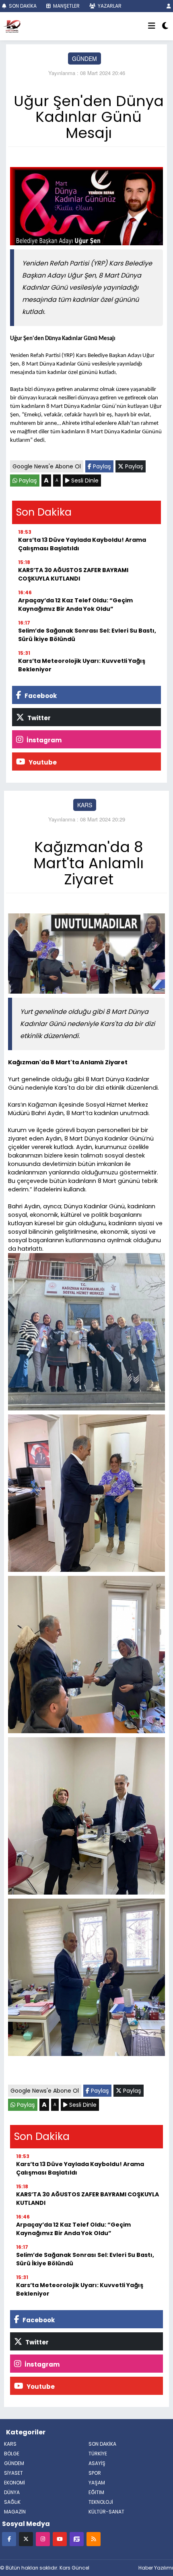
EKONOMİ (14, 2483)
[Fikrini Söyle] (77, 2539)
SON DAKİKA (22, 6)
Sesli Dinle (84, 481)
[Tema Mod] (165, 26)
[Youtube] (60, 2539)
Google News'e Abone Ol (47, 466)
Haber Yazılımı (156, 2568)
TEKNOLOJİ (101, 2502)
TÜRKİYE (98, 2454)
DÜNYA (12, 2492)
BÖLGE (12, 2454)
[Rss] (94, 2539)
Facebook (40, 696)
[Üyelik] (169, 6)
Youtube (42, 762)
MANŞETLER (66, 6)
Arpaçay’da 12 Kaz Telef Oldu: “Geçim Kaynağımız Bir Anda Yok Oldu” (75, 605)
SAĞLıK (12, 2502)
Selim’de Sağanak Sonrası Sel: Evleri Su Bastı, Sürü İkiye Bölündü (87, 635)
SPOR (95, 2473)
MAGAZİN (15, 2512)
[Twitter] (26, 2539)
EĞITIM (96, 2492)
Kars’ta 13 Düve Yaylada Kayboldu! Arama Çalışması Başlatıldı (82, 544)
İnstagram (43, 740)
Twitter (38, 718)
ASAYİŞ (97, 2463)
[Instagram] (43, 2539)
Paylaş (101, 466)
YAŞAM (97, 2483)
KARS (85, 805)
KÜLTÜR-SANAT (106, 2512)
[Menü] (152, 26)
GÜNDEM (84, 58)
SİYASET (13, 2473)
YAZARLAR (109, 6)
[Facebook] (9, 2539)
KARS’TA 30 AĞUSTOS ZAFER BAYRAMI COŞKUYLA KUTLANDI (73, 574)
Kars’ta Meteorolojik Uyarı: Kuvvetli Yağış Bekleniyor (82, 665)
